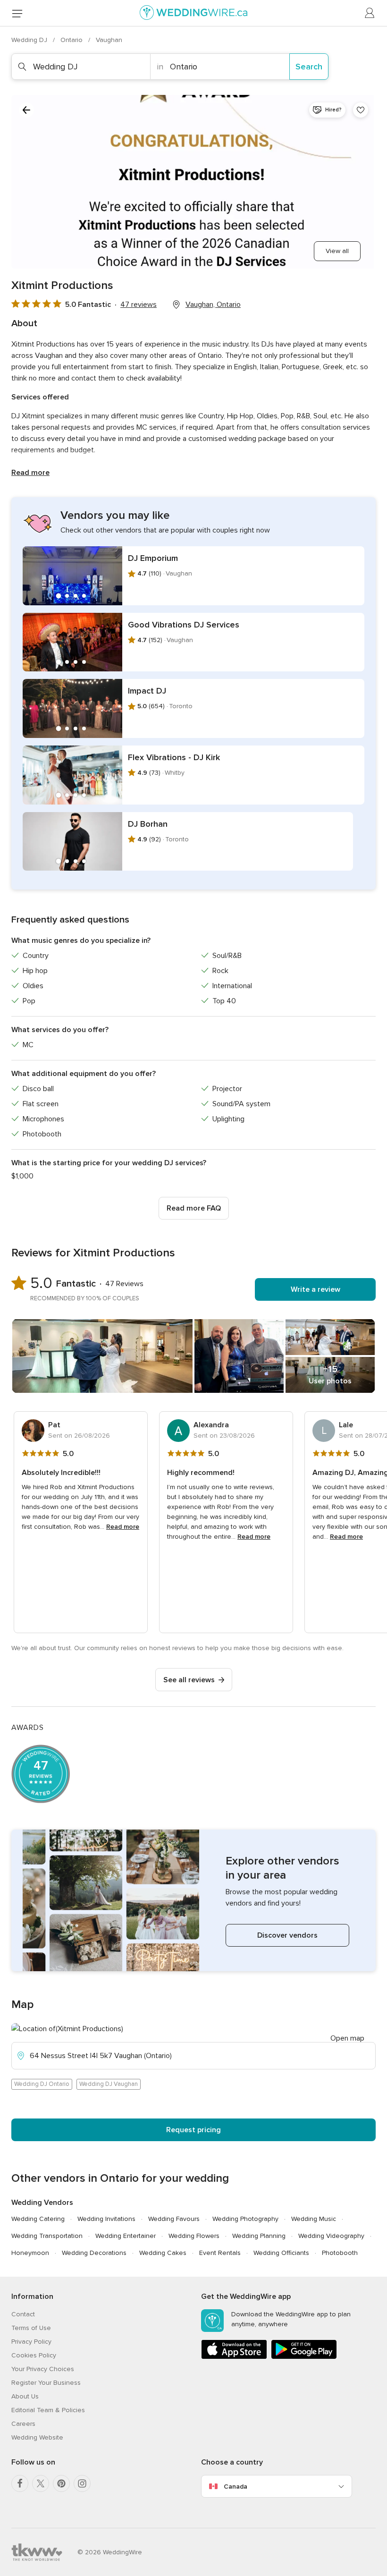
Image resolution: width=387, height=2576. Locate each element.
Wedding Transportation (47, 2236)
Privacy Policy (31, 2342)
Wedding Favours (174, 2219)
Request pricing (193, 2130)
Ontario (72, 40)
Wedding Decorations (94, 2253)
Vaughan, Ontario (213, 305)
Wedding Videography (331, 2236)
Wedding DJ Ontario (42, 2084)
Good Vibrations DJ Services (184, 625)
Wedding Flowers (194, 2236)
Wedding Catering (38, 2219)
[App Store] (234, 2357)
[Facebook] (20, 2483)
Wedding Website (37, 2437)
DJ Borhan (148, 824)
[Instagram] (82, 2483)
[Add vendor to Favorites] (361, 110)
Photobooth (340, 2253)
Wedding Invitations (106, 2219)
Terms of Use (31, 2328)
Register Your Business (46, 2383)
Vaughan (109, 40)
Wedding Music (314, 2219)
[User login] (370, 13)
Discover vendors (287, 1935)
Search (309, 67)
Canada (236, 2487)
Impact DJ (147, 691)
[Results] (26, 110)
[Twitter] (41, 2483)
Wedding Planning (259, 2236)
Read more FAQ (194, 1208)
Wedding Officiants (281, 2253)
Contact (23, 2314)
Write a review (315, 1289)
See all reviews (189, 1680)
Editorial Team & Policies (48, 2410)
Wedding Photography (245, 2219)
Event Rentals (220, 2253)
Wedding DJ (30, 40)
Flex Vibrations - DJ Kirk (174, 757)
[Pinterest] (61, 2483)
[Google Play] (304, 2357)
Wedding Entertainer (126, 2236)
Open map (347, 2038)
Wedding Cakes (163, 2253)
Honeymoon (30, 2253)
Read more (30, 473)
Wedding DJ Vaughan (109, 2084)
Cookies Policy (34, 2355)
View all (337, 251)
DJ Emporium (153, 558)
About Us (25, 2396)
